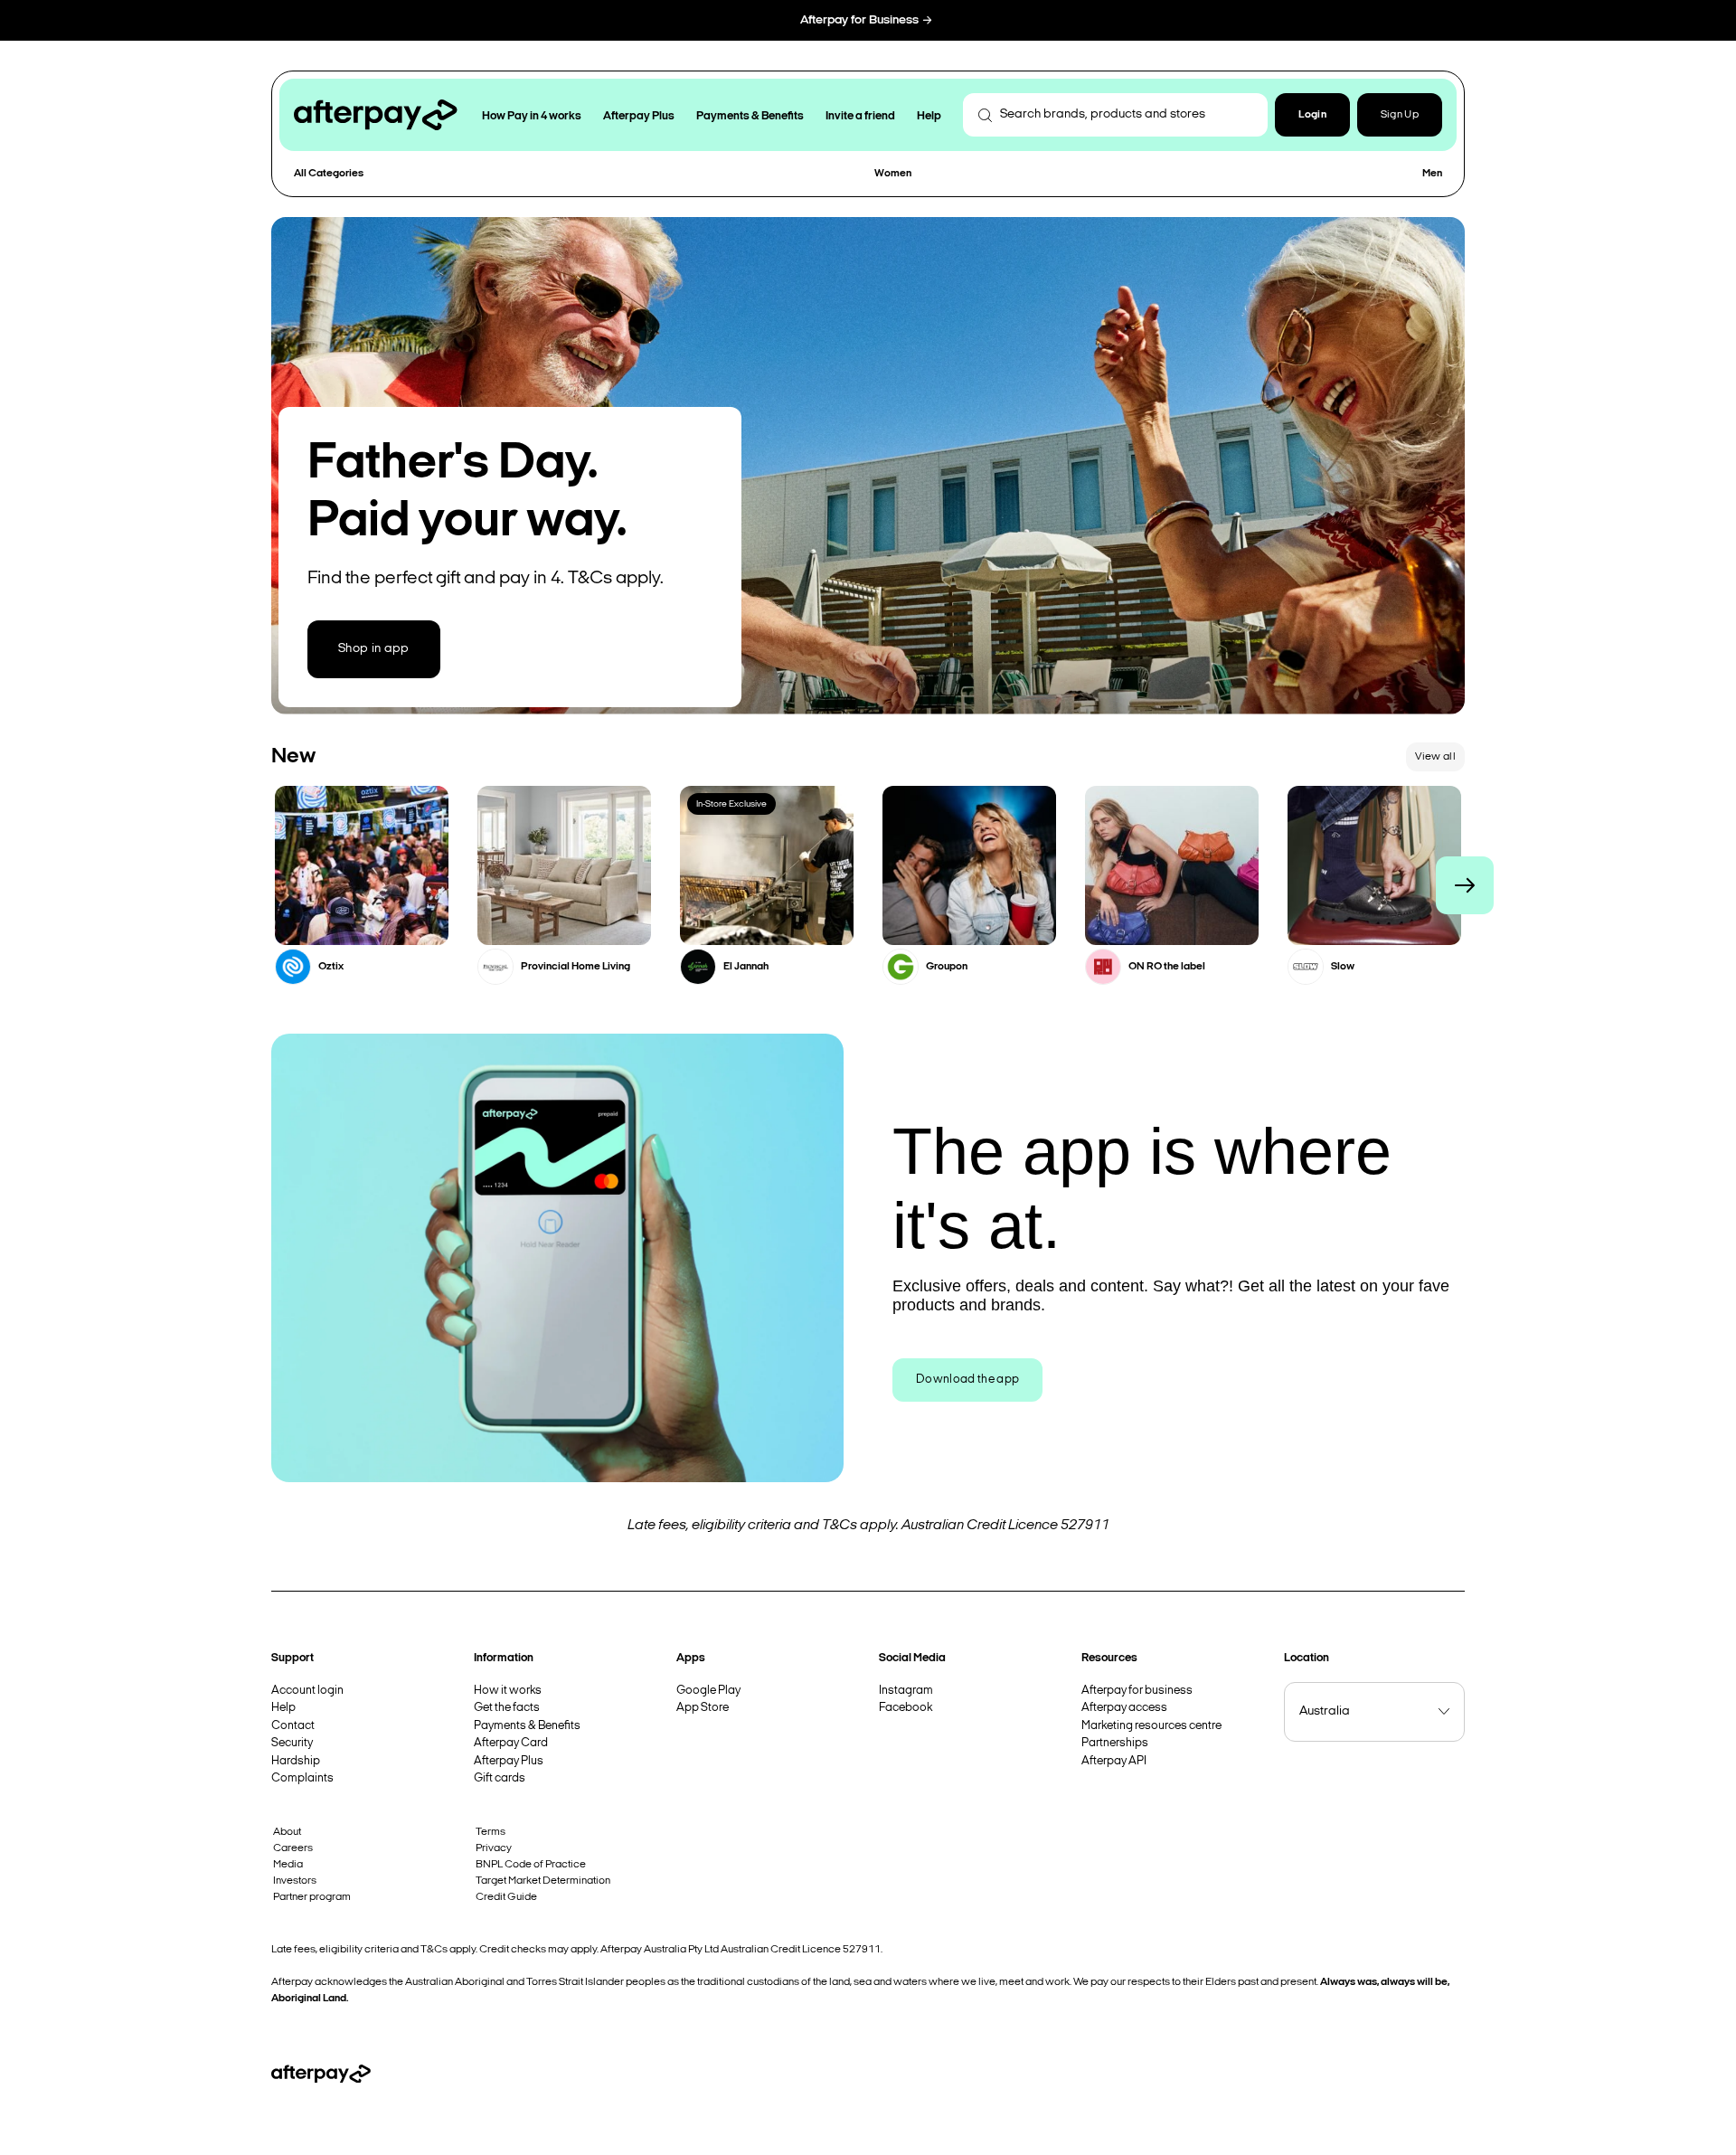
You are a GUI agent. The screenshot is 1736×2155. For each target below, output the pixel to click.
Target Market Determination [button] (543, 1881)
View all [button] (1435, 757)
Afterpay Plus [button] (639, 116)
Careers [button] (293, 1848)
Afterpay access (1124, 1708)
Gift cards (500, 1778)
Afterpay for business (1137, 1691)
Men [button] (1432, 174)
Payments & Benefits (527, 1726)
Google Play (708, 1691)
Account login (307, 1691)
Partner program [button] (312, 1897)
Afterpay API (1114, 1761)
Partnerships (1115, 1743)
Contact (293, 1726)
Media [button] (288, 1865)
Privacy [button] (494, 1848)
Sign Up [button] (1400, 115)
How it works (508, 1691)
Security (292, 1743)
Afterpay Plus (509, 1761)
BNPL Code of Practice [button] (531, 1865)
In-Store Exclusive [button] (731, 804)
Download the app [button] (967, 1380)
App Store (703, 1708)
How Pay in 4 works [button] (532, 116)
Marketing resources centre (1151, 1726)
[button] (1312, 115)
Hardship (296, 1761)
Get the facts (507, 1708)
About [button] (287, 1832)
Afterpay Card (511, 1743)
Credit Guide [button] (506, 1897)
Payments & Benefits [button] (750, 116)
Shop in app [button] (374, 649)
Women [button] (893, 174)
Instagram (906, 1691)
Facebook (906, 1708)
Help (283, 1708)
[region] (868, 885)
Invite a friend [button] (860, 116)
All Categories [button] (329, 174)
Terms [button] (491, 1832)
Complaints (302, 1778)
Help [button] (929, 116)
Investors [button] (295, 1881)
